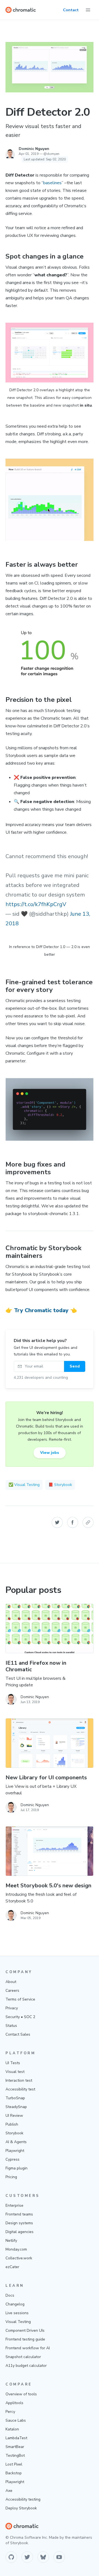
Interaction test (19, 2080)
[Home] (21, 10)
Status (11, 2026)
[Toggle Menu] (88, 10)
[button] (57, 1522)
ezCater (12, 2267)
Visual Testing (18, 2322)
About (11, 1982)
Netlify (11, 2241)
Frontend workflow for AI (28, 2348)
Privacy (12, 2008)
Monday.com (16, 2249)
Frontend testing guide (25, 2339)
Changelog (15, 2304)
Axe (9, 2491)
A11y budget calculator (26, 2366)
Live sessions (17, 2313)
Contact (71, 10)
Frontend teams (19, 2214)
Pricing (11, 2177)
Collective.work (19, 2258)
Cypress (13, 2159)
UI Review (14, 2116)
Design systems (19, 2223)
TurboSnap (15, 2098)
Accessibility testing (23, 2499)
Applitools (14, 2403)
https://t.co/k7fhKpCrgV (36, 904)
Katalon (12, 2429)
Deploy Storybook (21, 2508)
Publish (12, 2124)
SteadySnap (16, 2107)
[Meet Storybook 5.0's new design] (50, 1851)
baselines (52, 183)
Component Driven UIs (25, 2330)
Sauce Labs (16, 2420)
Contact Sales (18, 2034)
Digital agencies (20, 2232)
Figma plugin (16, 2168)
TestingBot (15, 2456)
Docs (10, 2295)
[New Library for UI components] (50, 1743)
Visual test (15, 2072)
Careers (12, 1991)
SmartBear (15, 2447)
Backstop (14, 2473)
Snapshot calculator (23, 2357)
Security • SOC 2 (20, 2017)
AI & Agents (16, 2142)
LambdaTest (16, 2438)
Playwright (15, 2151)
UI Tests (13, 2063)
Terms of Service (20, 1999)
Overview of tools (21, 2394)
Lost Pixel (14, 2464)
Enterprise (14, 2205)
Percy (10, 2412)
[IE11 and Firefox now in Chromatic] (50, 1629)
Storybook (14, 2133)
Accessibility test (20, 2089)
